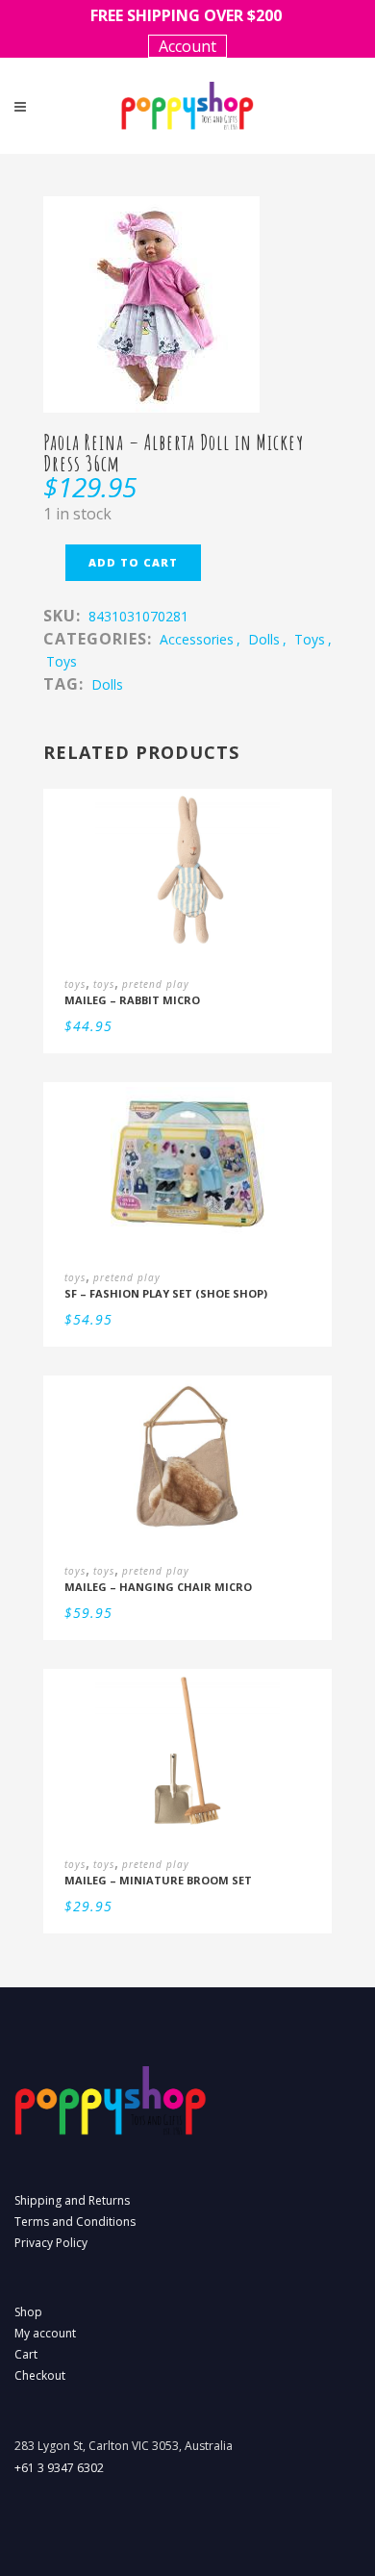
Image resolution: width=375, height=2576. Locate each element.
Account (187, 46)
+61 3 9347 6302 (59, 2468)
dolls (264, 639)
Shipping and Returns (72, 2200)
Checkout (40, 2375)
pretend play (156, 984)
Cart (26, 2354)
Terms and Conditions (75, 2222)
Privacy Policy (51, 2243)
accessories (197, 639)
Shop (28, 2312)
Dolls (107, 684)
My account (45, 2333)
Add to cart (133, 562)
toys (310, 639)
